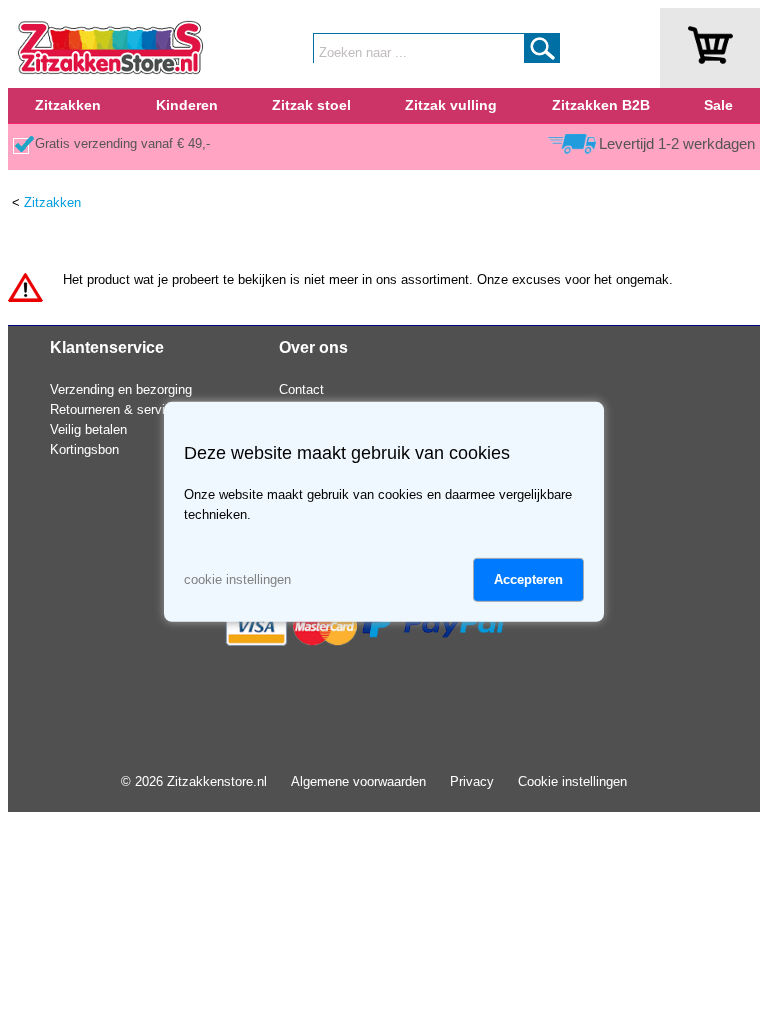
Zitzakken (68, 105)
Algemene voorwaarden (358, 781)
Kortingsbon (84, 449)
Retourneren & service (114, 409)
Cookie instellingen (572, 781)
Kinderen (187, 105)
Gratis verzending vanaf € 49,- (122, 143)
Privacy (472, 781)
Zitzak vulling (451, 105)
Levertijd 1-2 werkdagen (677, 144)
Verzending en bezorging (121, 389)
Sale (718, 105)
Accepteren (528, 579)
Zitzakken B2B (601, 105)
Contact (301, 389)
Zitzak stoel (311, 105)
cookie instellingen (237, 579)
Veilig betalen (88, 429)
